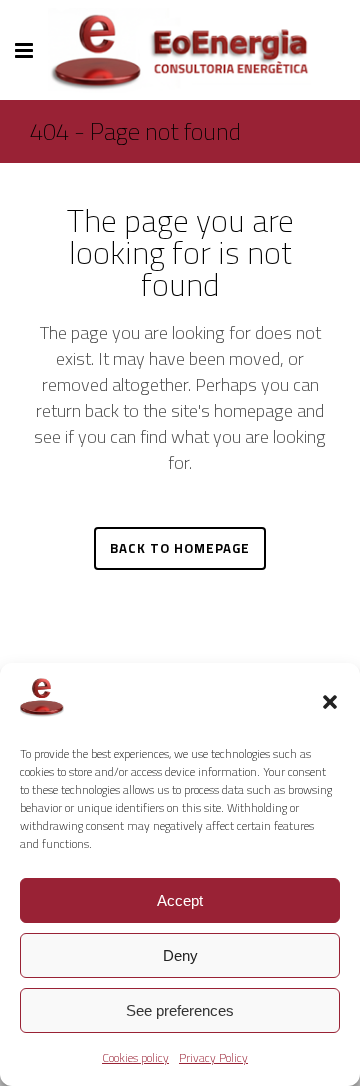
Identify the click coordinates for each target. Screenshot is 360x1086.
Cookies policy (135, 1057)
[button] (330, 702)
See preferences (180, 1010)
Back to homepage (180, 548)
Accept (180, 900)
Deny (180, 955)
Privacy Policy (213, 1057)
